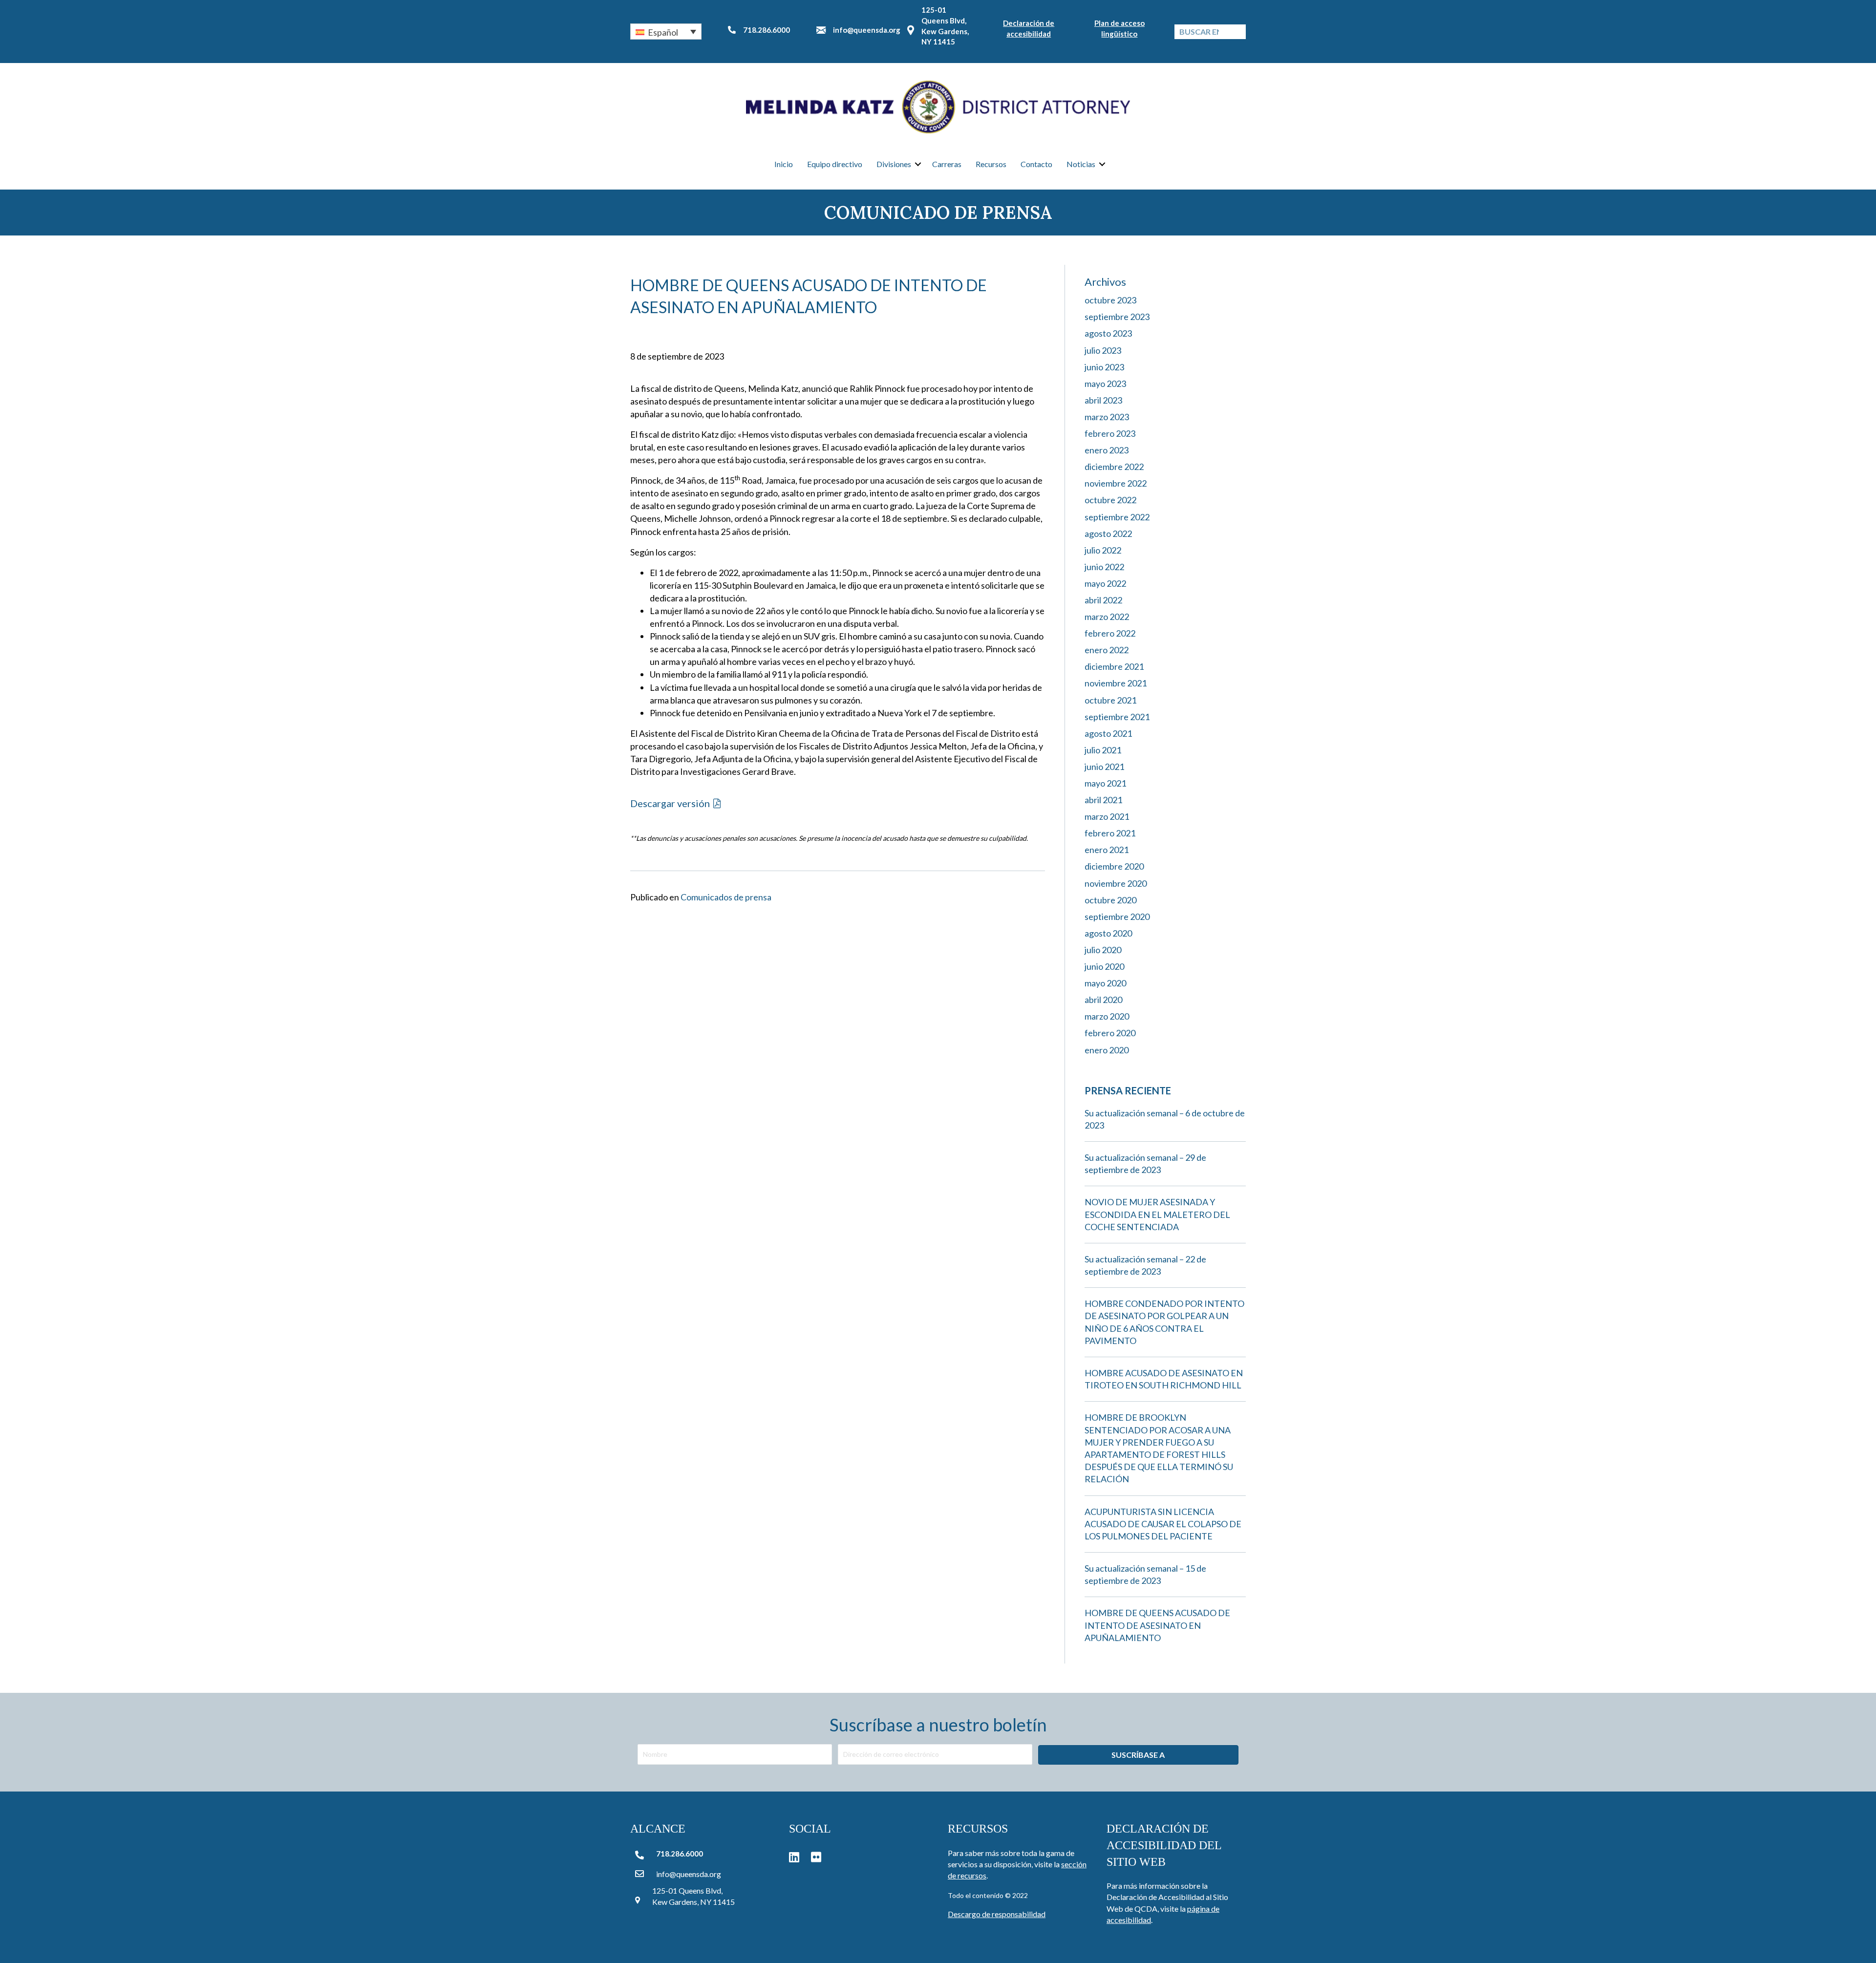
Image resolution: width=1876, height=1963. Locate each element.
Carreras (947, 164)
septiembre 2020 (1117, 917)
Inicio (784, 164)
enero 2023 (1107, 450)
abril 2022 (1103, 600)
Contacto (1036, 164)
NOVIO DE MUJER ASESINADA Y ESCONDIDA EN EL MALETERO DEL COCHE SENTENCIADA (1157, 1214)
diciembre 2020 (1114, 866)
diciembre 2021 (1114, 666)
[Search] (1238, 32)
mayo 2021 (1105, 783)
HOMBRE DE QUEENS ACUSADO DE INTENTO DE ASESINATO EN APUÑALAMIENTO (1157, 1625)
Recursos (991, 164)
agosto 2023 (1108, 333)
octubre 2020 (1110, 900)
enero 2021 (1107, 850)
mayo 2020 (1105, 983)
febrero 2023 (1110, 433)
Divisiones (894, 164)
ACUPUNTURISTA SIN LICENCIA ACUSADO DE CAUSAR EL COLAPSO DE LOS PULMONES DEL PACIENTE (1163, 1524)
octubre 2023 (1110, 300)
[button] (666, 31)
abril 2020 (1103, 1000)
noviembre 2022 (1116, 483)
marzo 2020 (1107, 1016)
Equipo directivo (835, 164)
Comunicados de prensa (726, 897)
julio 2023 (1103, 350)
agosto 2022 (1108, 533)
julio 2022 (1103, 550)
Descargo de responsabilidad (997, 1914)
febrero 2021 (1110, 833)
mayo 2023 (1105, 384)
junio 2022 (1104, 567)
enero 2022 (1107, 650)
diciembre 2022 (1114, 467)
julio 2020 (1103, 950)
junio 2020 (1104, 966)
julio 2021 (1103, 750)
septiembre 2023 (1117, 317)
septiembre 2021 (1117, 717)
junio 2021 (1104, 767)
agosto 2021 (1108, 733)
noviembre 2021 (1116, 683)
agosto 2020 (1108, 933)
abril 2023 (1103, 400)
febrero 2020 (1110, 1033)
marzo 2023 (1107, 417)
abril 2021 (1103, 800)
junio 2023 (1104, 367)
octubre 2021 (1110, 700)
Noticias (1081, 164)
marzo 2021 (1107, 816)
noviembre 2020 (1116, 883)
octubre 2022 (1110, 500)
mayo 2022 (1105, 583)
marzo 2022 (1107, 617)
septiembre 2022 (1117, 517)
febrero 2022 (1110, 633)
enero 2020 (1107, 1050)
